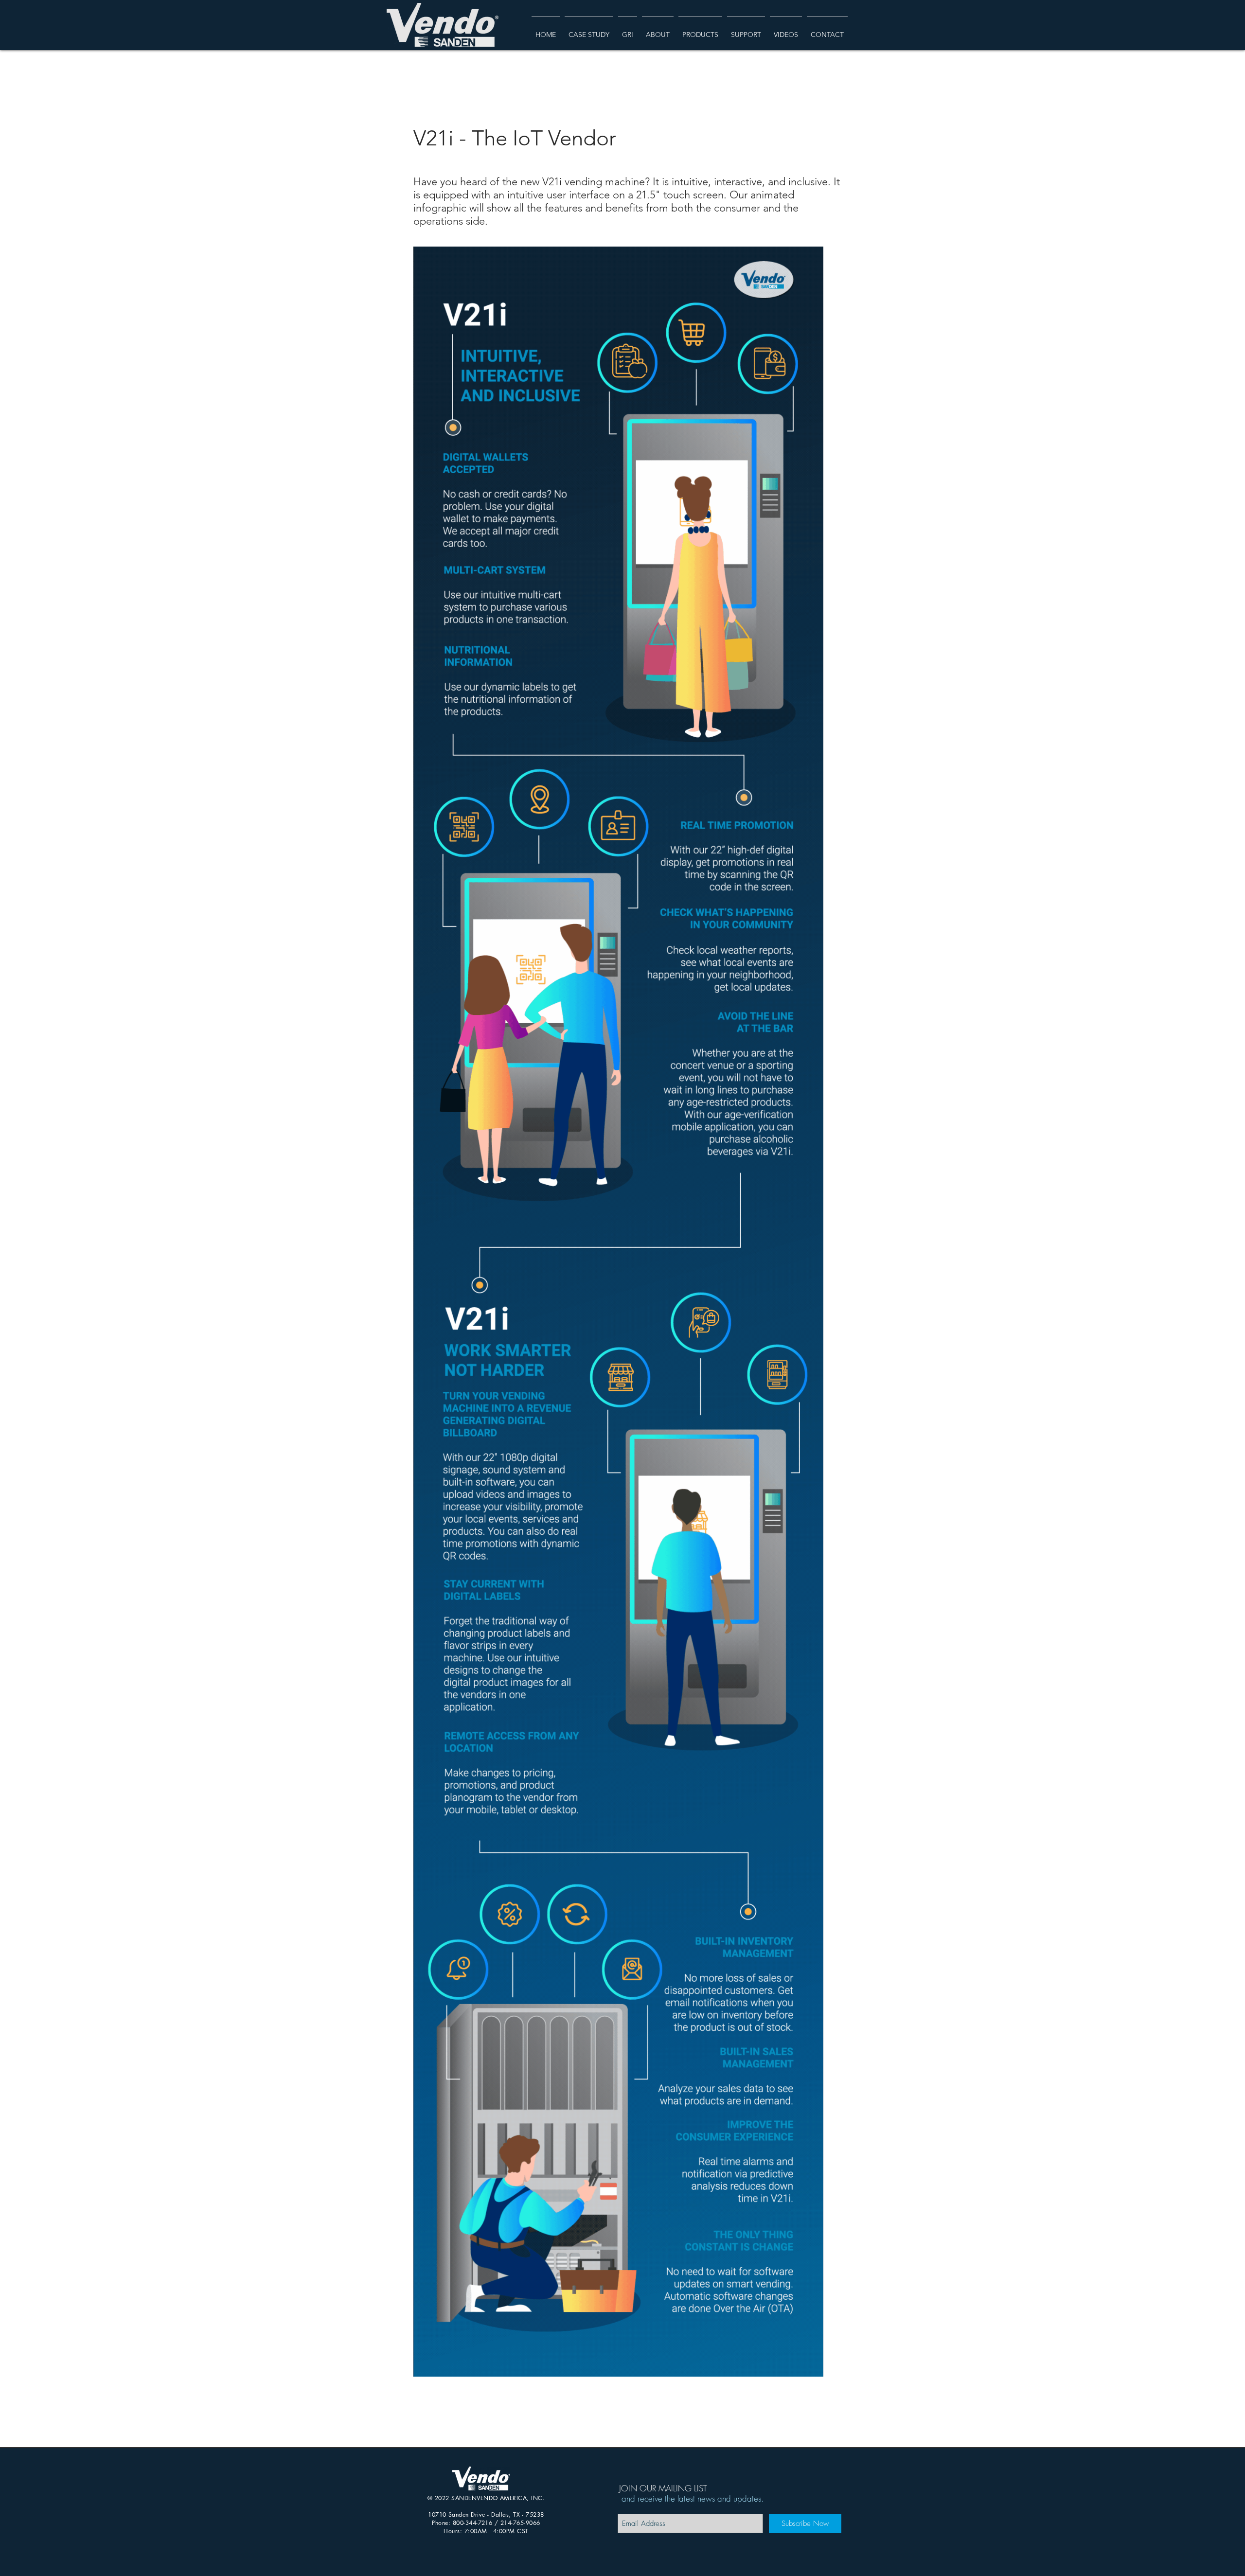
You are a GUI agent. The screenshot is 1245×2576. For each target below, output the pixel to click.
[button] (658, 30)
